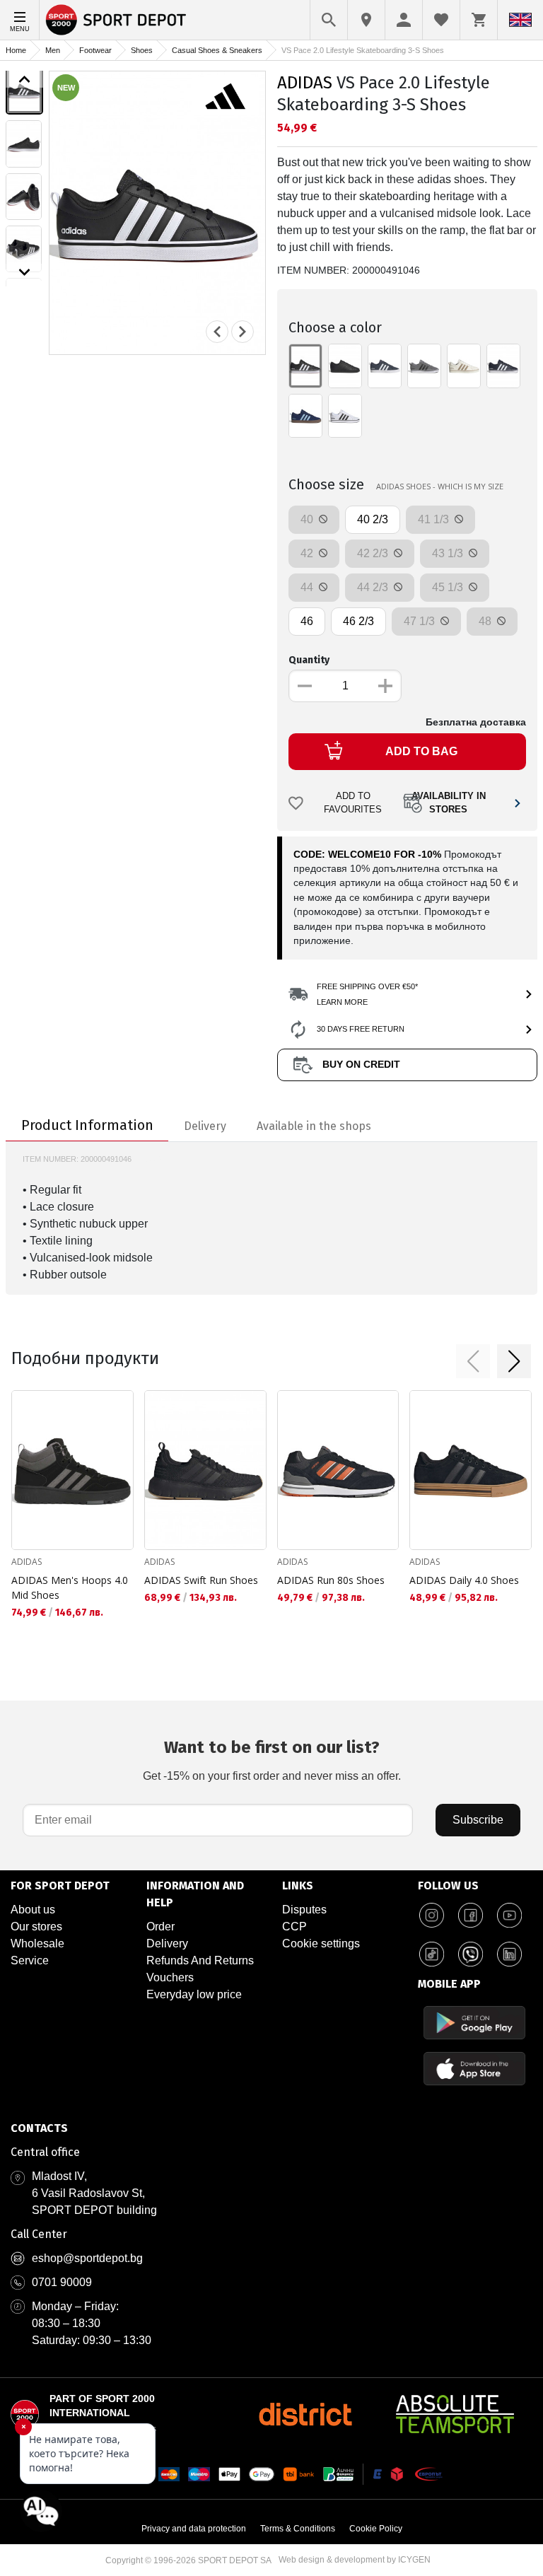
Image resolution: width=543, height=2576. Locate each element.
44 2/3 (374, 587)
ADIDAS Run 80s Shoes (331, 1580)
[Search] (329, 20)
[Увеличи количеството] (385, 686)
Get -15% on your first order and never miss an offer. (272, 1760)
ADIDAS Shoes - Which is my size (440, 486)
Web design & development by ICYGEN (355, 2560)
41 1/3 (435, 519)
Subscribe (478, 1820)
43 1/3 (449, 553)
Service (30, 1960)
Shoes (142, 50)
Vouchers (170, 1977)
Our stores (36, 1927)
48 (486, 621)
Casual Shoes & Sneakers (217, 50)
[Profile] (404, 20)
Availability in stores (449, 803)
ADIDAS (305, 83)
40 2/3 (373, 519)
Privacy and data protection (194, 2529)
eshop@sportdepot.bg (87, 2258)
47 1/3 (421, 621)
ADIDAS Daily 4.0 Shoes (464, 1580)
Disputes (304, 1910)
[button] (473, 1361)
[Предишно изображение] (24, 79)
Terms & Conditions (298, 2529)
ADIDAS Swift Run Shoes (201, 1580)
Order (160, 1927)
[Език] (520, 20)
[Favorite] (441, 20)
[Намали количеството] (305, 686)
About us (33, 1910)
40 (308, 519)
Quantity (309, 660)
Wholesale (37, 1943)
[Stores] (366, 20)
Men (53, 50)
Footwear (95, 50)
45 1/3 (449, 587)
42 (308, 553)
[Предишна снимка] (217, 332)
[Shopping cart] (479, 20)
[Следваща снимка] (243, 332)
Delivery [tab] (205, 1126)
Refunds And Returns (200, 1960)
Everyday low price (194, 1994)
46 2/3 (358, 621)
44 (308, 587)
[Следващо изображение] (24, 272)
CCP (294, 1927)
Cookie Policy (376, 2529)
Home (16, 50)
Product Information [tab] (87, 1125)
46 (307, 621)
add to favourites (353, 803)
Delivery (167, 1943)
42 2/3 (374, 553)
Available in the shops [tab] (314, 1126)
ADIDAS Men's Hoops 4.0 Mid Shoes (70, 1587)
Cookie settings (321, 1943)
